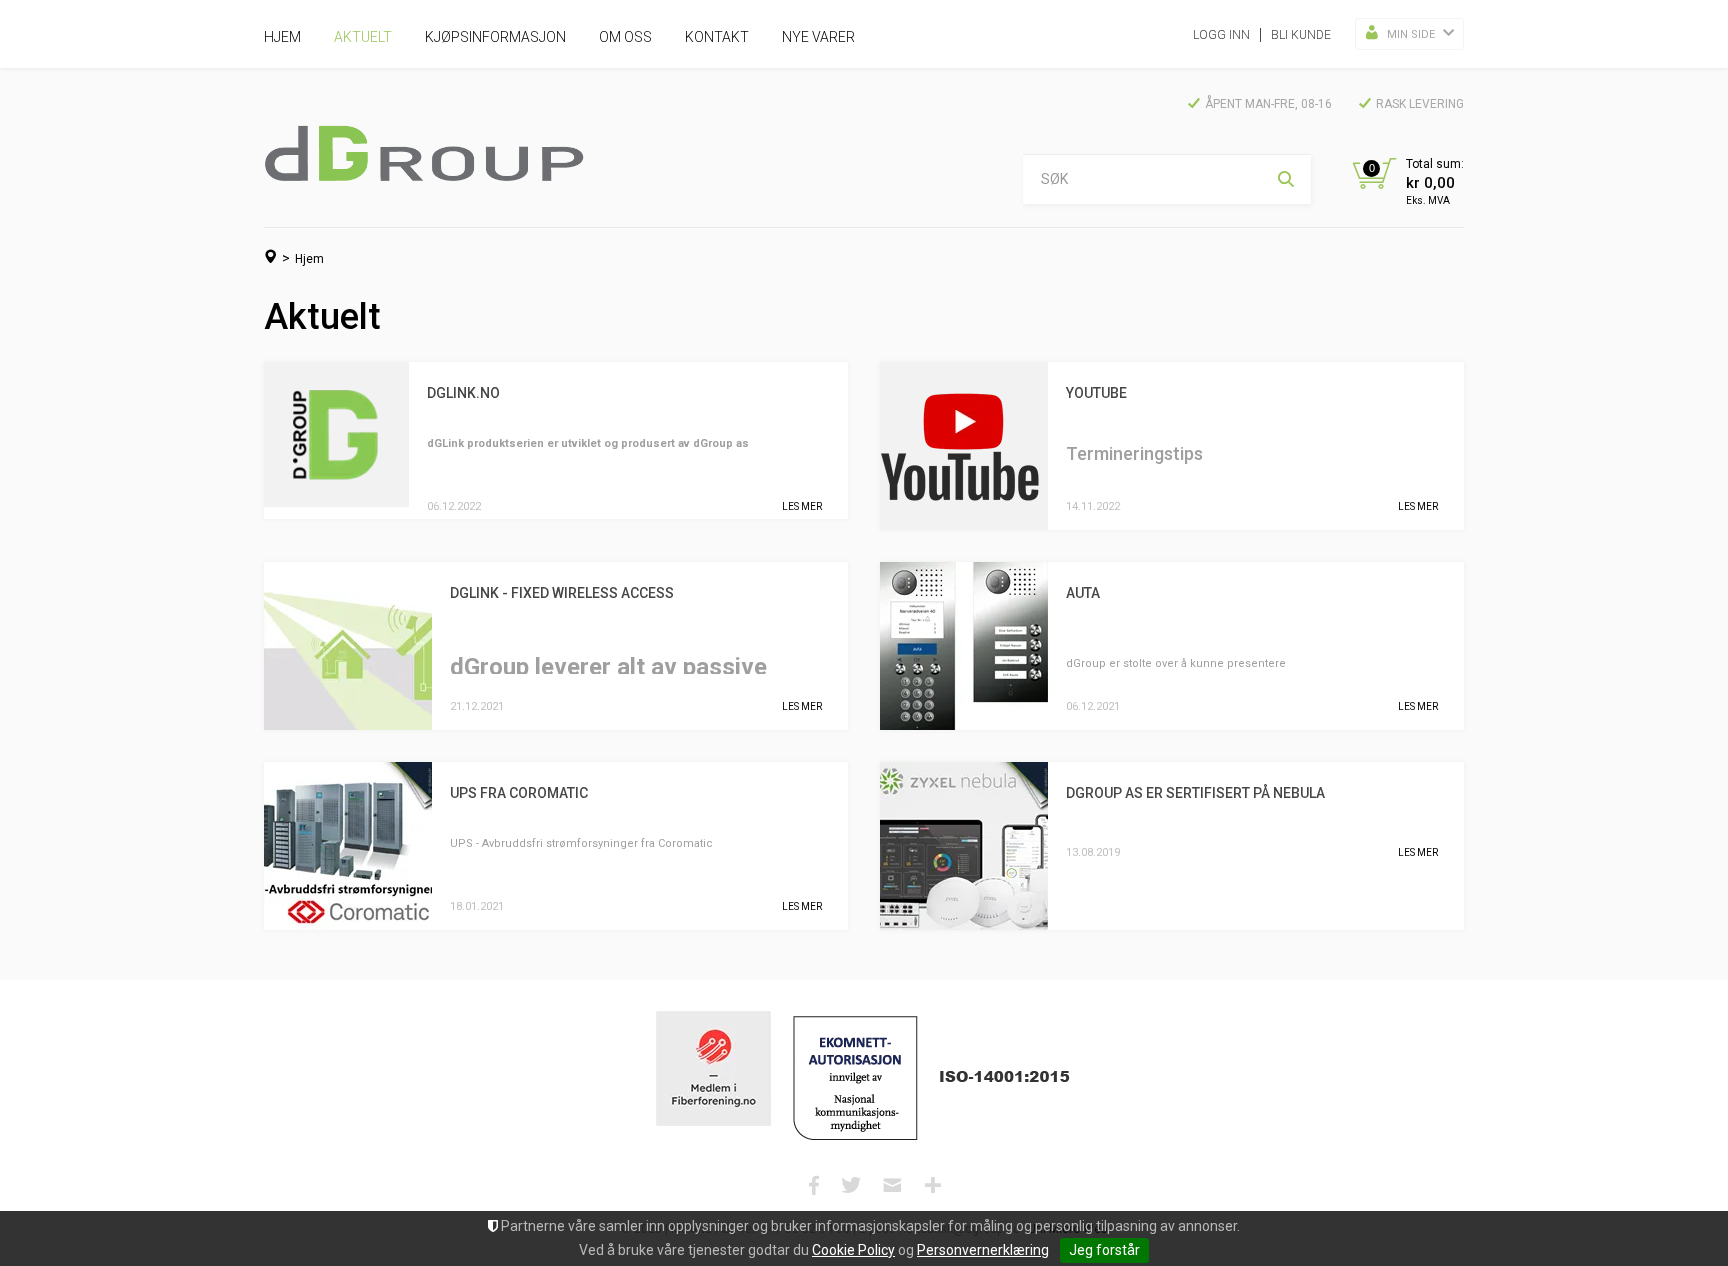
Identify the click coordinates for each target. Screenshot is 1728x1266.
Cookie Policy (853, 1250)
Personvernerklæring (983, 1250)
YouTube (1096, 393)
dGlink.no (463, 393)
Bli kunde (1301, 35)
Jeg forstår (1104, 1250)
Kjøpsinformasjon (495, 37)
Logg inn (1221, 35)
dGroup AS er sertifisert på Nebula (1195, 793)
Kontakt (717, 37)
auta (1083, 593)
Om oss (625, 37)
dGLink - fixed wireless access (562, 593)
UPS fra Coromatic (519, 793)
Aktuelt (363, 37)
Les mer (802, 506)
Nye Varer (818, 37)
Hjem (282, 37)
